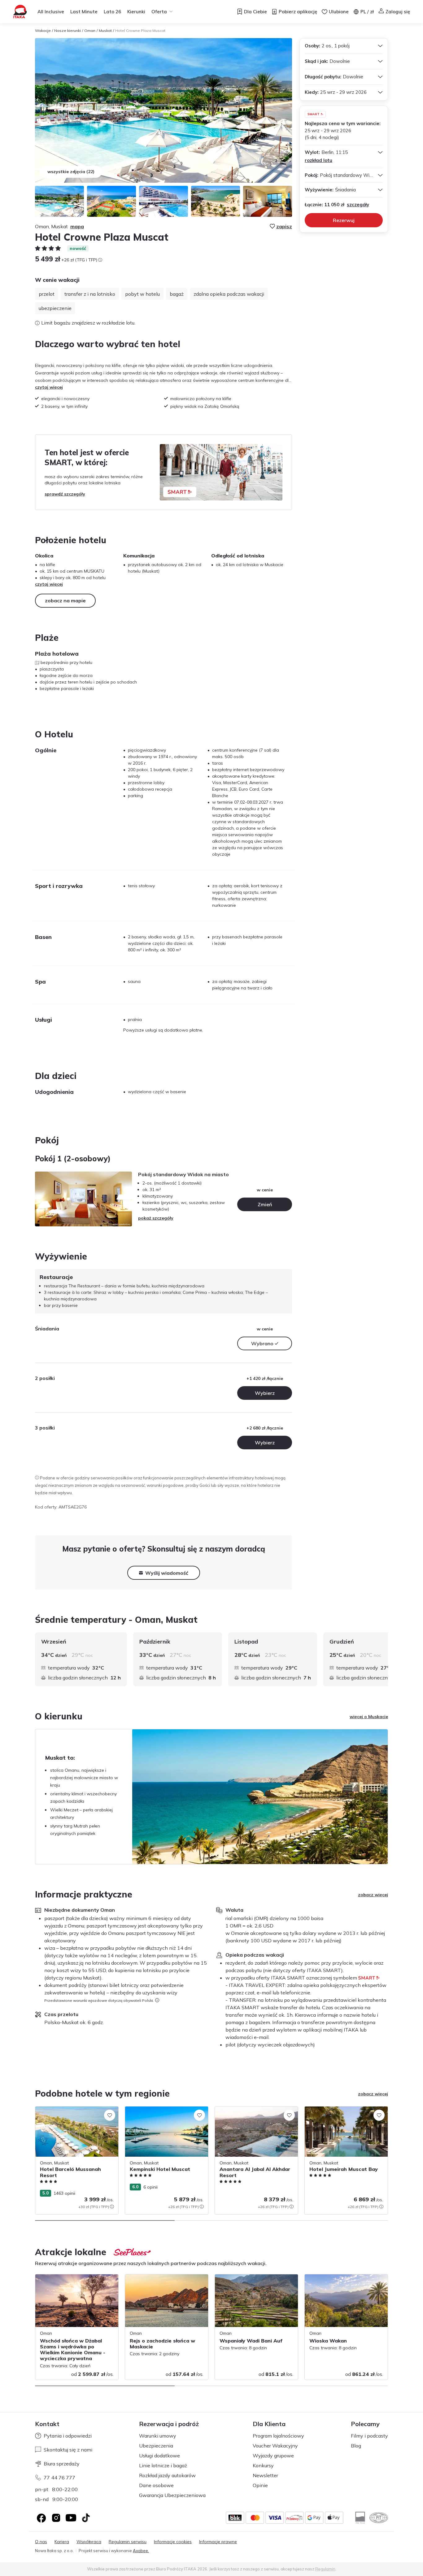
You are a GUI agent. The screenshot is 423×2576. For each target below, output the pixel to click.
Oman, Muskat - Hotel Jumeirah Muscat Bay (344, 2113)
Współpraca (89, 2542)
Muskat (105, 31)
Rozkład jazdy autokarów (167, 2475)
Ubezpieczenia (156, 2446)
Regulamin (325, 2569)
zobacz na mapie (65, 600)
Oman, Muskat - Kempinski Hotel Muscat (165, 2110)
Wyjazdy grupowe (273, 2456)
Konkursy (263, 2465)
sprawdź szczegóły (65, 494)
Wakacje (43, 31)
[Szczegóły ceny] (100, 260)
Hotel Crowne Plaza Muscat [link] (140, 31)
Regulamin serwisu (128, 2542)
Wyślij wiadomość (167, 1573)
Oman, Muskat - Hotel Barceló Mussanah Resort (77, 2113)
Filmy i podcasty (369, 2436)
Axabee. (141, 2551)
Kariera (62, 2542)
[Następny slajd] (388, 1659)
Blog (356, 2446)
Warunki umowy (158, 2436)
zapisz (284, 226)
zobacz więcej (373, 1895)
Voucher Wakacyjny (275, 2446)
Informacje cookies (173, 2542)
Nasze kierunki (68, 31)
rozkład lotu (318, 160)
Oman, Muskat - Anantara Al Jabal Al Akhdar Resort (252, 2113)
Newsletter (265, 2475)
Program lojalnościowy (278, 2436)
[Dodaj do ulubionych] (110, 2115)
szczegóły (358, 205)
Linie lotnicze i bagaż (163, 2465)
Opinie (260, 2485)
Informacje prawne (218, 2542)
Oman (90, 31)
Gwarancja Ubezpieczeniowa (172, 2495)
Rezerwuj (344, 220)
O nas (41, 2542)
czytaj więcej (49, 387)
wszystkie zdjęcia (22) (71, 172)
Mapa (77, 226)
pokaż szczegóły (156, 1218)
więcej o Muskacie (369, 1717)
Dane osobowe (156, 2485)
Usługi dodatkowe (159, 2456)
